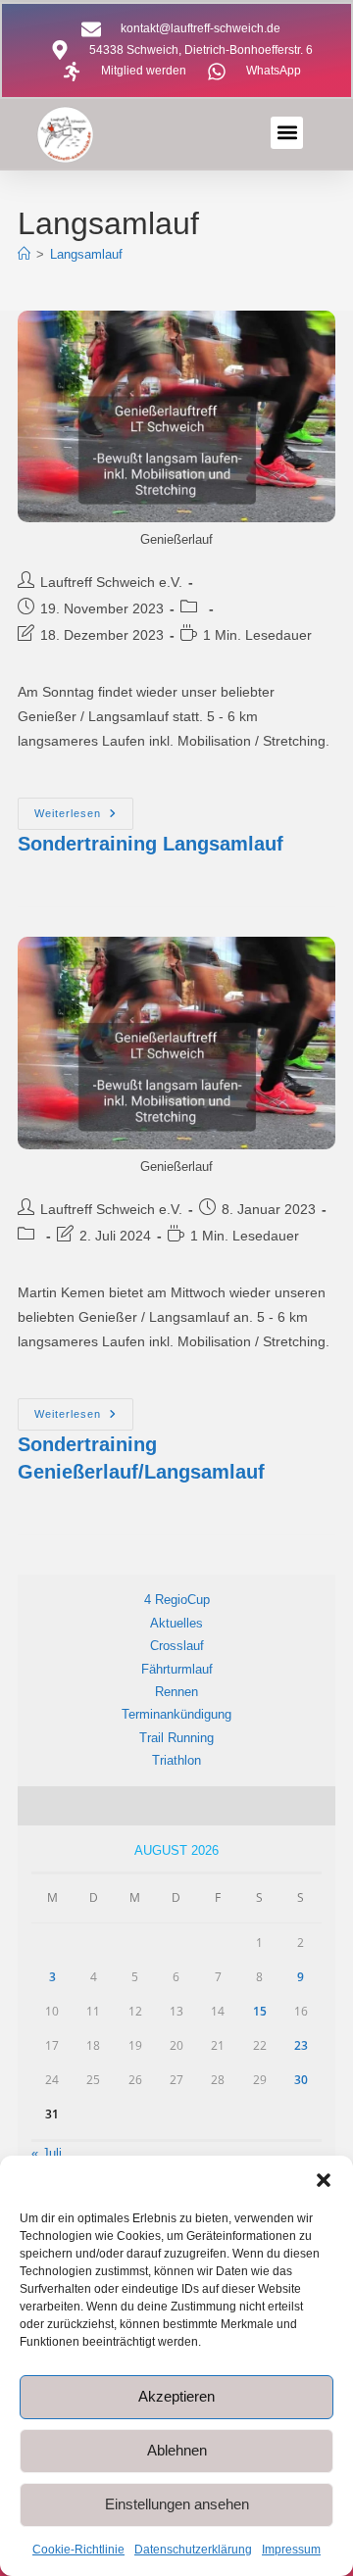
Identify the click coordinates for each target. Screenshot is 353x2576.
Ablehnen (177, 2450)
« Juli (47, 2153)
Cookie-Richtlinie (78, 2550)
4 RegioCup (177, 1600)
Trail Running (176, 1738)
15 (260, 2011)
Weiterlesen (84, 808)
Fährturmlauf (177, 1669)
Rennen (176, 1692)
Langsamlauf (86, 254)
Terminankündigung (176, 1714)
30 (301, 2080)
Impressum (291, 2550)
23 (301, 2045)
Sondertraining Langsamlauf (151, 844)
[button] (324, 2180)
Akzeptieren (176, 2396)
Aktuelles (176, 1623)
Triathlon (176, 1760)
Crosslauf (177, 1646)
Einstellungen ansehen (177, 2504)
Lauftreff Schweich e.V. (111, 582)
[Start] (24, 254)
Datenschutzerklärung (193, 2550)
